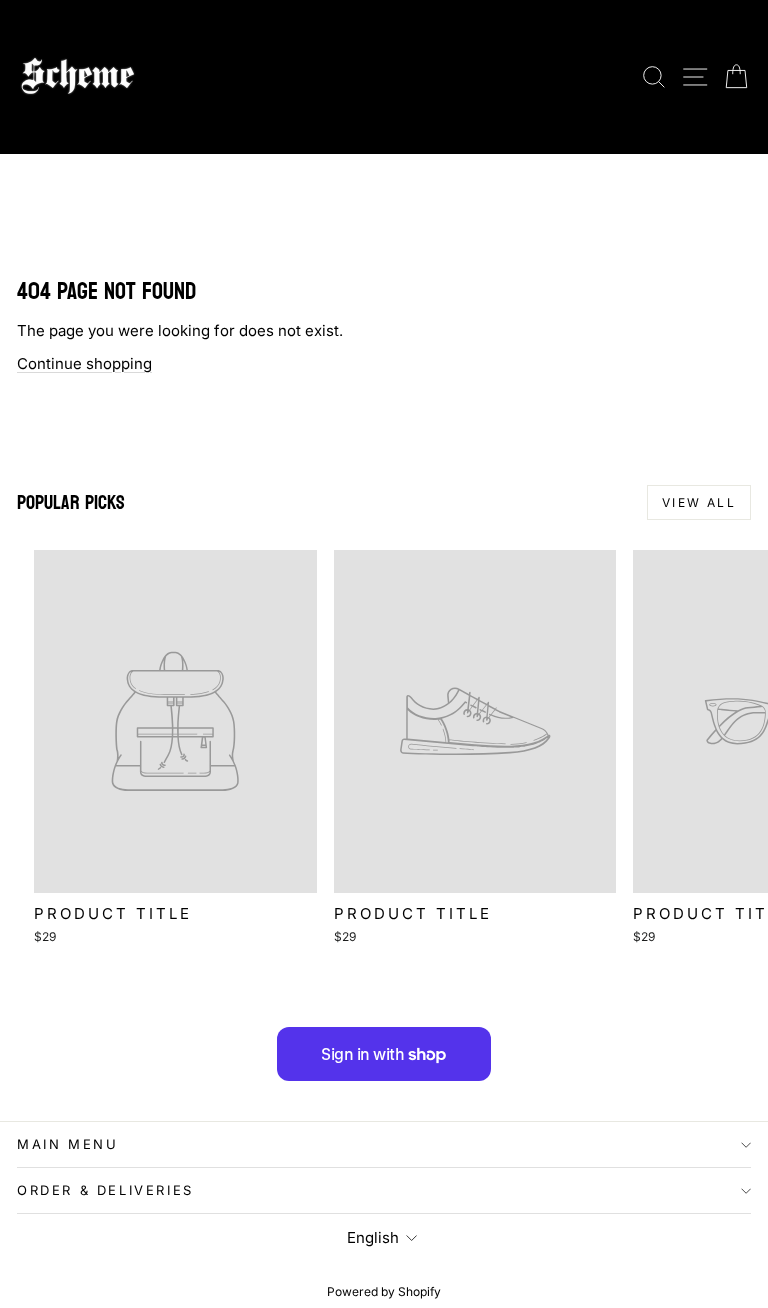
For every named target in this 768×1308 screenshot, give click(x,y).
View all (699, 502)
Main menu (67, 1144)
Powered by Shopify (384, 1291)
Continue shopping (84, 363)
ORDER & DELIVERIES (105, 1190)
